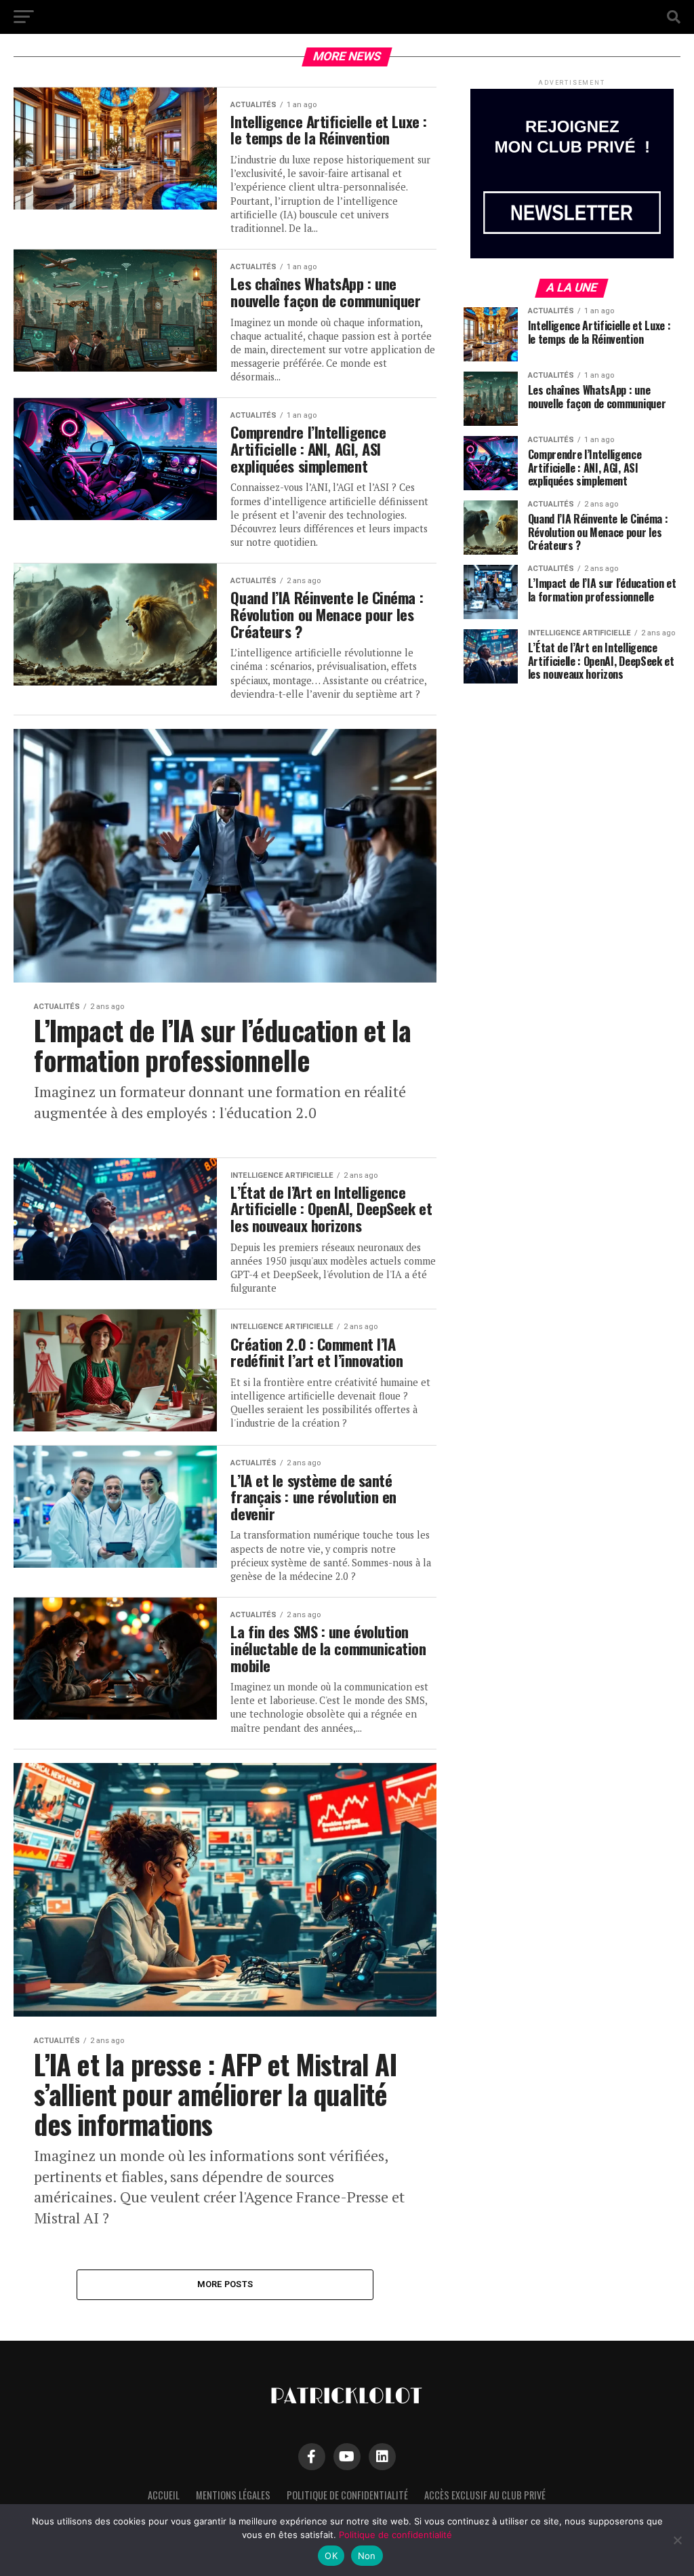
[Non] (677, 2540)
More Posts (225, 2284)
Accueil (164, 2495)
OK (331, 2556)
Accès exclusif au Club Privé (485, 2495)
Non (367, 2556)
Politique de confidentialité (347, 2495)
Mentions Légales (233, 2495)
